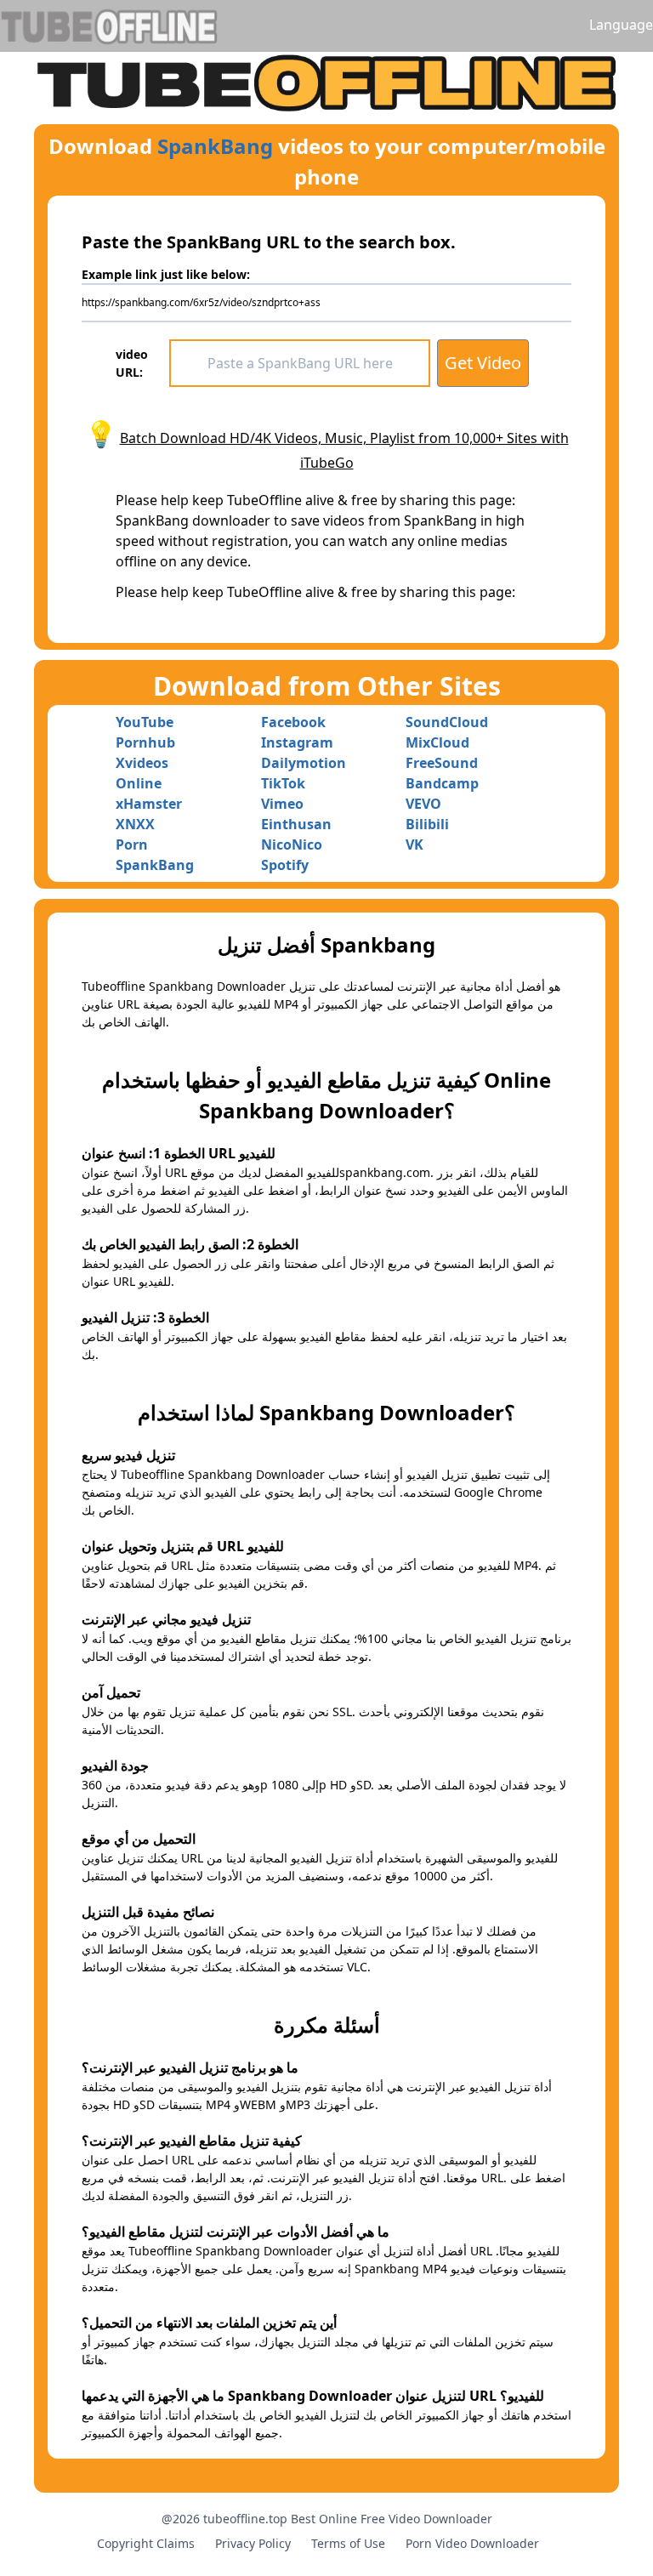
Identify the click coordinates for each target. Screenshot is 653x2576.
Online (139, 783)
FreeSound (442, 763)
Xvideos (142, 763)
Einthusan (296, 824)
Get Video (483, 363)
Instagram (297, 742)
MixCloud (437, 742)
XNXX (135, 824)
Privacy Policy (253, 2543)
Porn (132, 844)
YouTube (145, 722)
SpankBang (215, 146)
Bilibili (427, 824)
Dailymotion (304, 763)
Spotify (285, 865)
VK (415, 844)
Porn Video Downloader (472, 2543)
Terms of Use (348, 2543)
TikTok (283, 783)
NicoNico (292, 844)
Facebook (293, 722)
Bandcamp (442, 783)
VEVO (423, 804)
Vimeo (282, 804)
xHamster (149, 804)
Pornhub (145, 742)
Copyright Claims (146, 2543)
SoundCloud (447, 722)
